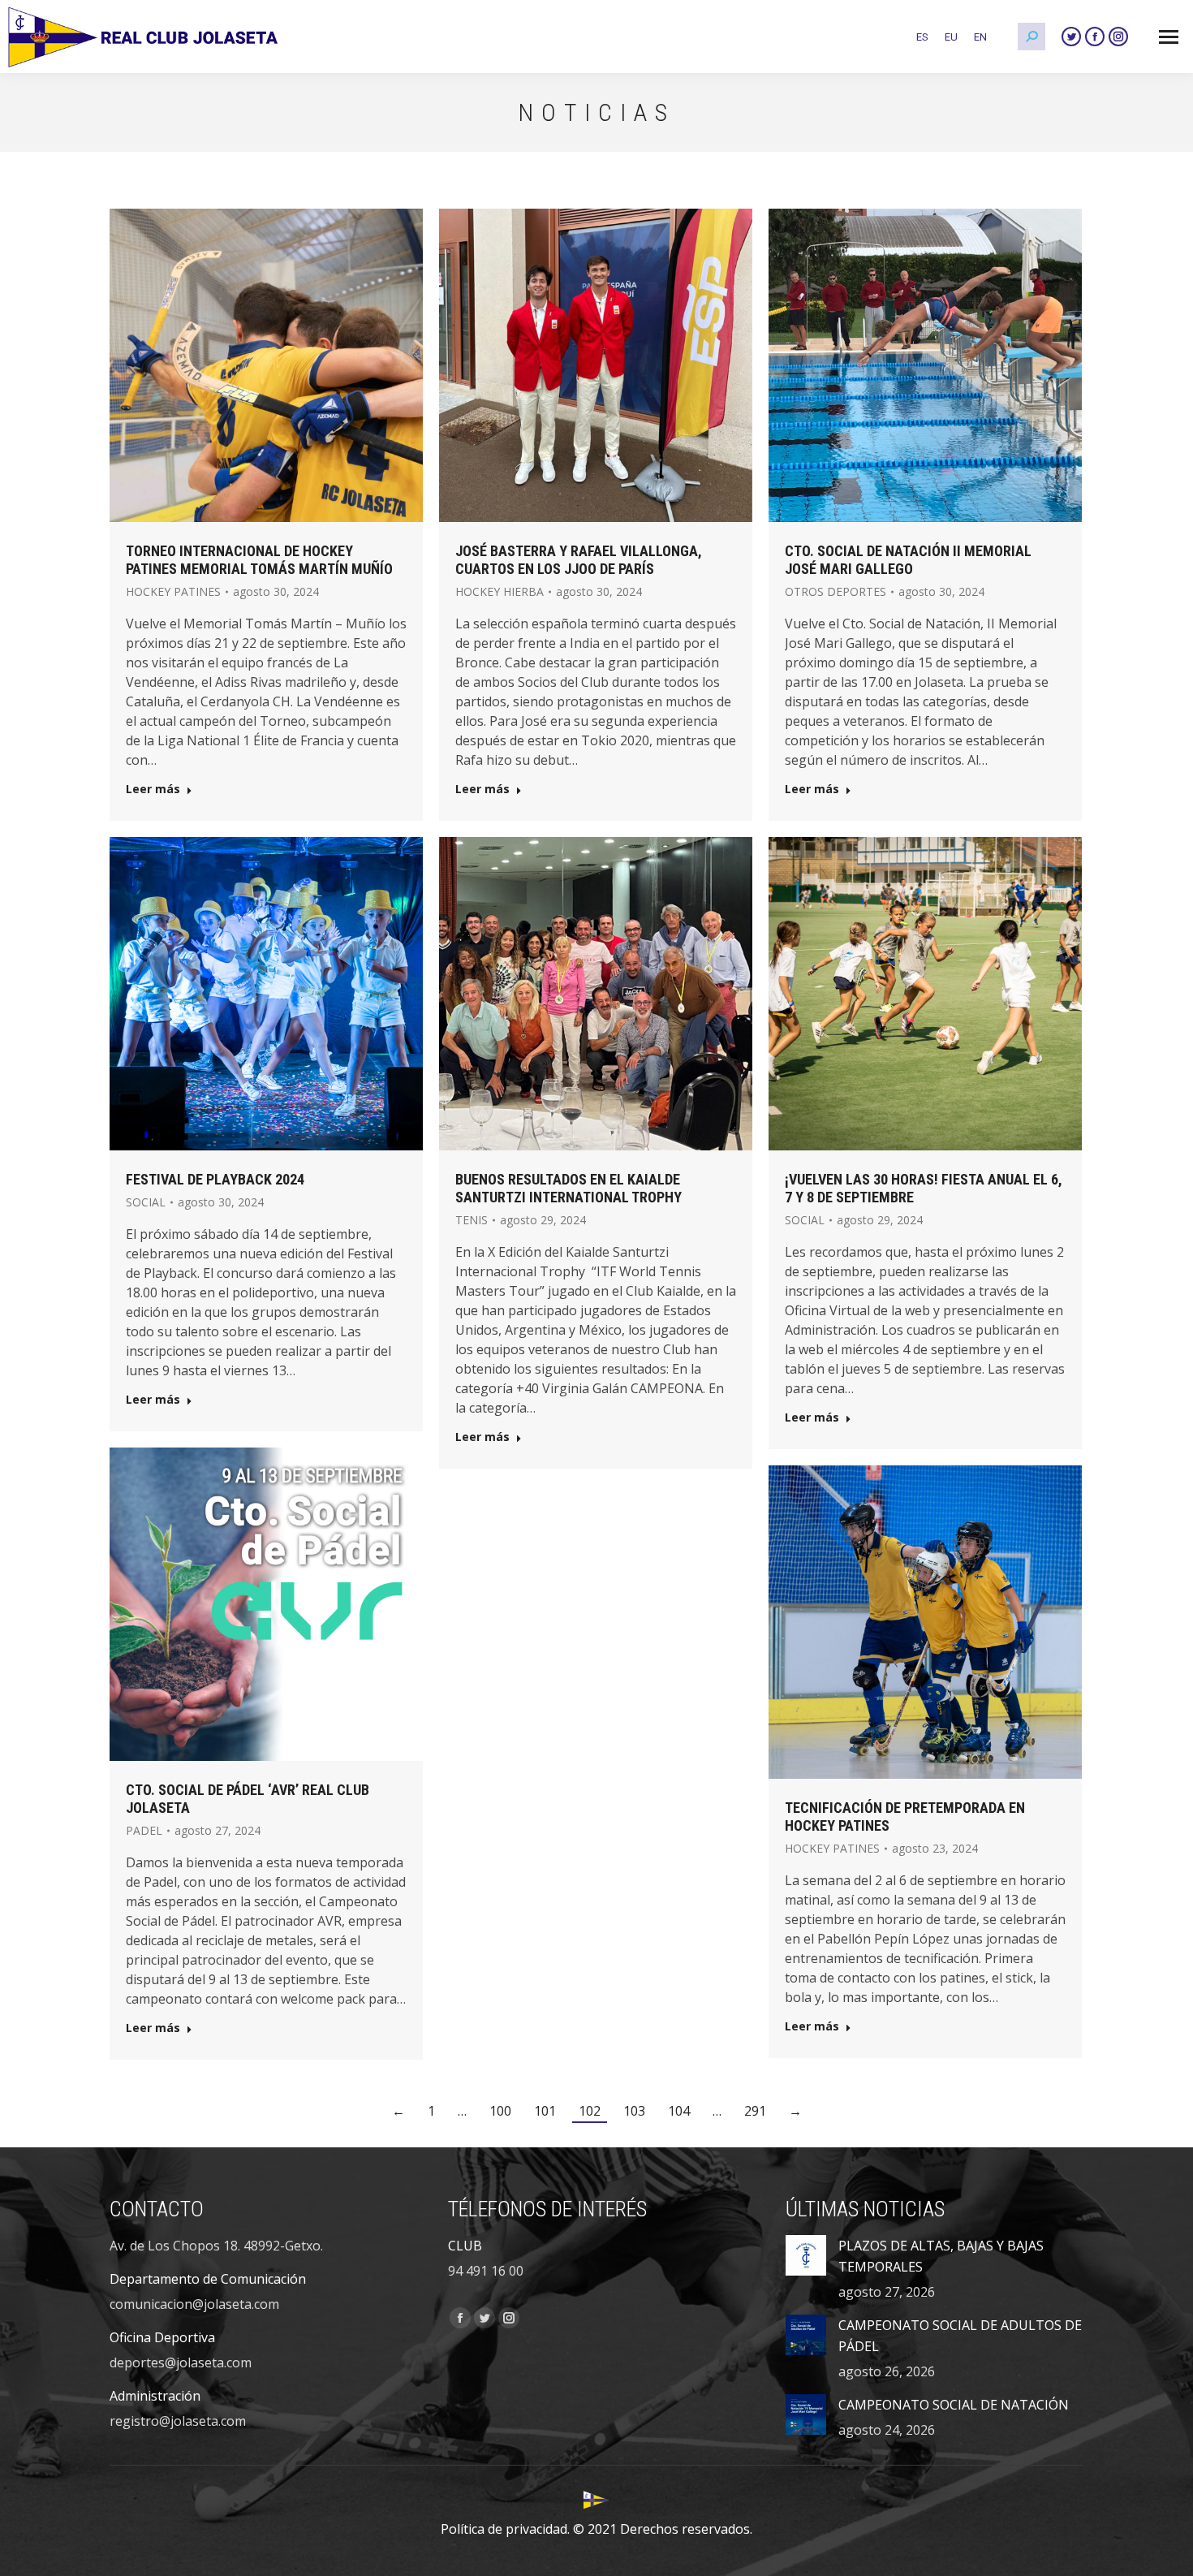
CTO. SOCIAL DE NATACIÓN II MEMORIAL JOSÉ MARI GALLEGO (908, 560)
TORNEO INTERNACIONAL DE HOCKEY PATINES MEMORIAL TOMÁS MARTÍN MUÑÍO (259, 560)
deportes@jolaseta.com (181, 2362)
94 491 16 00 (486, 2271)
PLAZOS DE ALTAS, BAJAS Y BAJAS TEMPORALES (941, 2256)
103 (634, 2111)
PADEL (144, 1830)
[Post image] (806, 2255)
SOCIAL (146, 1202)
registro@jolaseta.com (178, 2421)
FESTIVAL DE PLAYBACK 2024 (215, 1179)
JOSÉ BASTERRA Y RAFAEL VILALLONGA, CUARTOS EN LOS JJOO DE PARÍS (579, 560)
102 (590, 2111)
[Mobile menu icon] (1169, 37)
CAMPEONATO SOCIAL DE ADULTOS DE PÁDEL (960, 2336)
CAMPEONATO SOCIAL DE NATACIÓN (954, 2405)
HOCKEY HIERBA (500, 591)
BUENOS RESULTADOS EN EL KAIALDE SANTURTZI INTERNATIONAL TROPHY (569, 1188)
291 (755, 2111)
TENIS (472, 1220)
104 (679, 2111)
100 (500, 2111)
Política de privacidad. (505, 2529)
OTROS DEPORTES (836, 591)
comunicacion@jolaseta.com (194, 2304)
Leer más (153, 789)
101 (545, 2111)
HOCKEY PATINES (173, 591)
